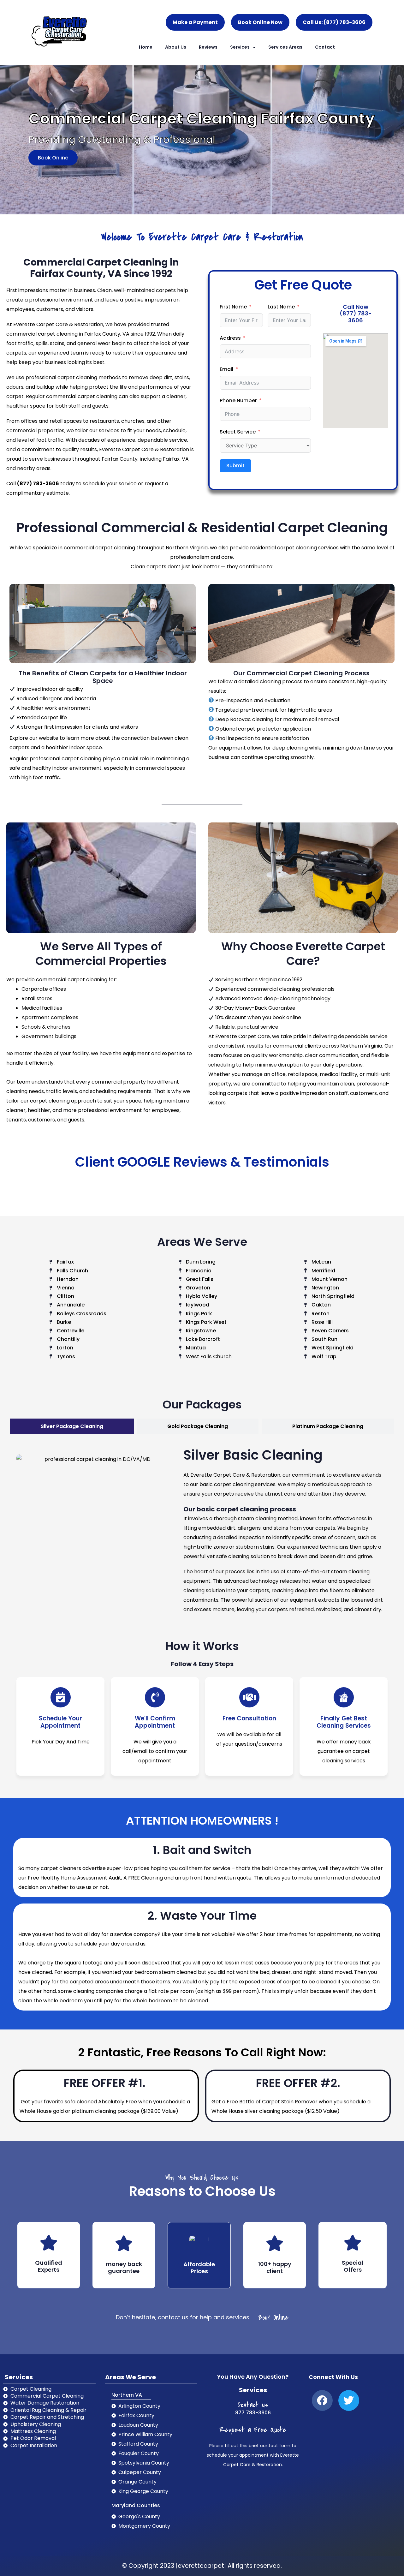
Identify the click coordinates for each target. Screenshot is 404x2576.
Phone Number (238, 400)
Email (226, 369)
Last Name (281, 307)
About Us (176, 47)
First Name (233, 307)
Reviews (208, 47)
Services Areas (285, 47)
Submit (235, 466)
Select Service (238, 432)
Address (230, 338)
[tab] (72, 1426)
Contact (325, 47)
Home (146, 47)
